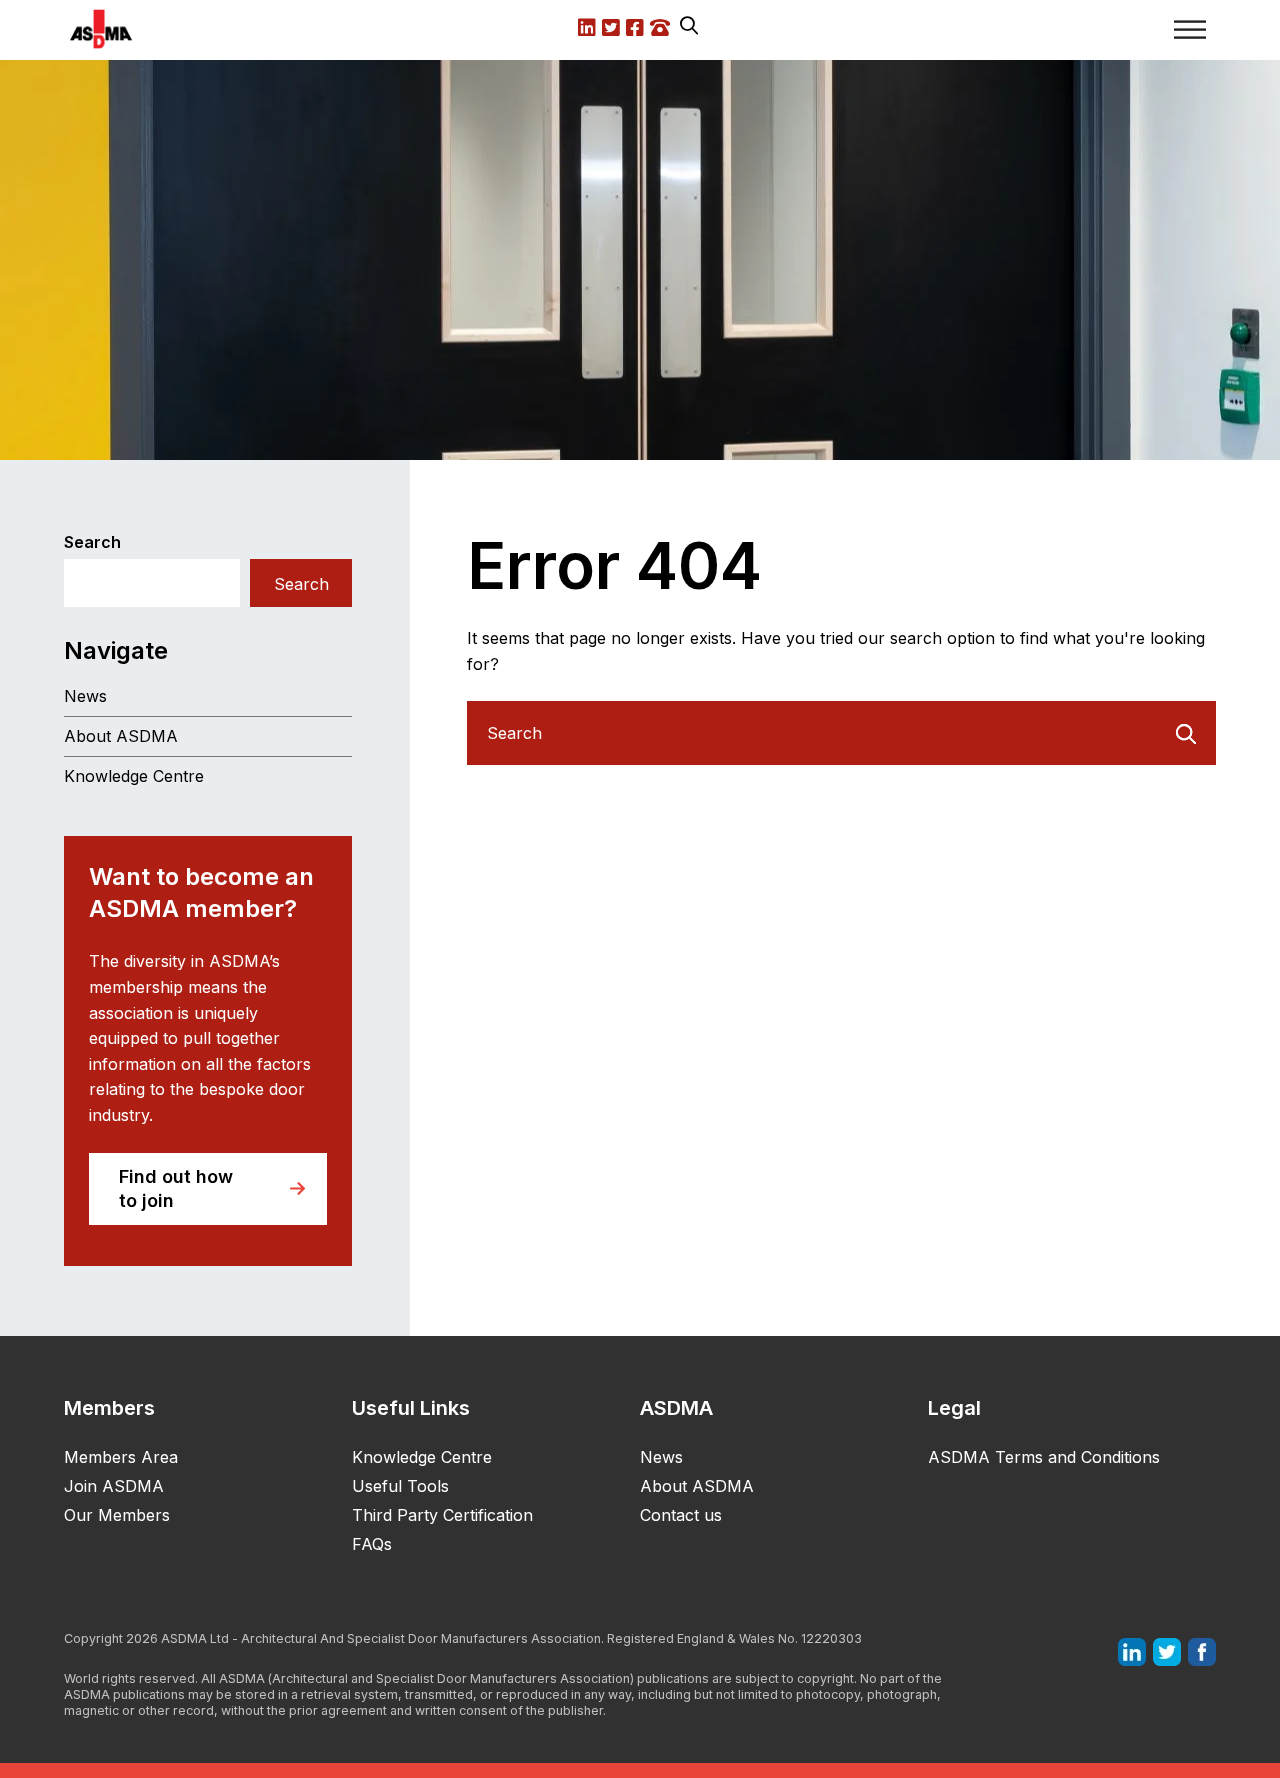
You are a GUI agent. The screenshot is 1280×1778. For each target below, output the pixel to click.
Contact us (681, 1515)
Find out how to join (176, 1188)
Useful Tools (400, 1486)
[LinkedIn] (1132, 1651)
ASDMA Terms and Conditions (1044, 1457)
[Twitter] (1167, 1651)
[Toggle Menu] (1190, 29)
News (85, 696)
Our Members (117, 1515)
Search (92, 542)
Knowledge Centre (134, 776)
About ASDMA (121, 736)
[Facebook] (1202, 1651)
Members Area (121, 1457)
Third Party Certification (442, 1515)
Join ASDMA (114, 1486)
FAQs (372, 1544)
